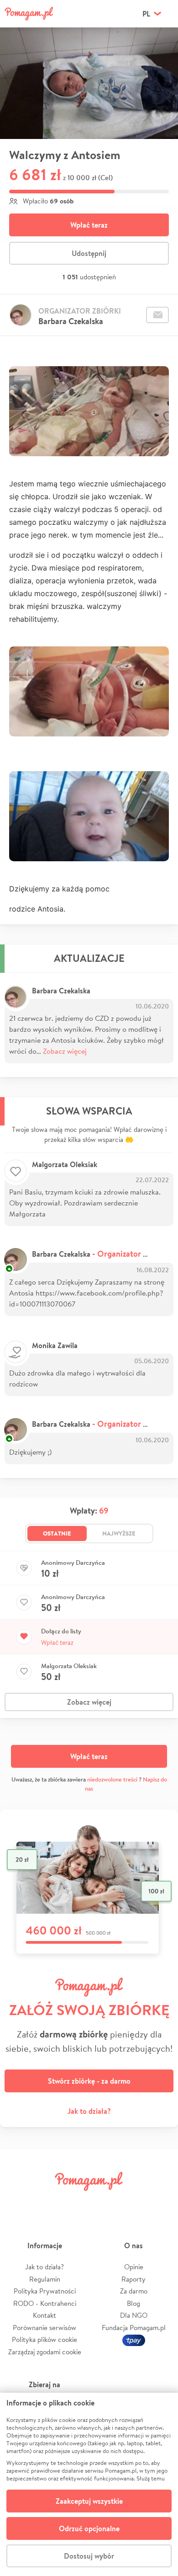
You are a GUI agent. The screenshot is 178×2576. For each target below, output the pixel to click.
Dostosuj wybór (89, 2556)
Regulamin (45, 2279)
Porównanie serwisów (44, 2328)
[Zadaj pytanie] (157, 315)
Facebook (17, 2202)
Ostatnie (57, 1533)
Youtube (161, 2202)
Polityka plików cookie (44, 2339)
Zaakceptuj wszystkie (89, 2501)
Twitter (46, 2202)
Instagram (75, 2202)
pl (146, 14)
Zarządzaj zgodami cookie (45, 2352)
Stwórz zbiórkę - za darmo (89, 2081)
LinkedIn (103, 2202)
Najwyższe (119, 1533)
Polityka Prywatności (45, 2291)
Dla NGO (134, 2315)
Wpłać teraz (89, 225)
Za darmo (134, 2291)
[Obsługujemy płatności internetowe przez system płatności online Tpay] (134, 2339)
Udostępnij (89, 253)
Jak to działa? (89, 2111)
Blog (133, 2303)
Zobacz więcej (65, 1051)
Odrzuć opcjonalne (89, 2528)
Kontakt (44, 2315)
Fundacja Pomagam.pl (134, 2328)
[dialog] (89, 2484)
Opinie (134, 2267)
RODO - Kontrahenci (45, 2303)
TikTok (132, 2202)
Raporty (133, 2279)
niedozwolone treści (112, 1779)
